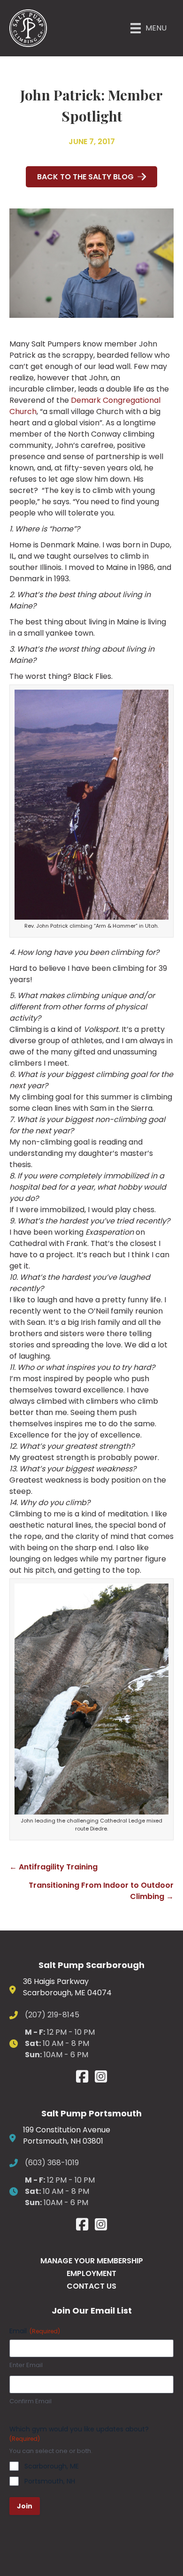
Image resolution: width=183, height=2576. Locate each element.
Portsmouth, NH (50, 2481)
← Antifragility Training (53, 1867)
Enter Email (26, 2365)
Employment (91, 2273)
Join (25, 2506)
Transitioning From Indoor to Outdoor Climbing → (101, 1891)
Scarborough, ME (52, 2466)
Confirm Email (30, 2401)
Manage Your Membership (92, 2261)
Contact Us (91, 2286)
